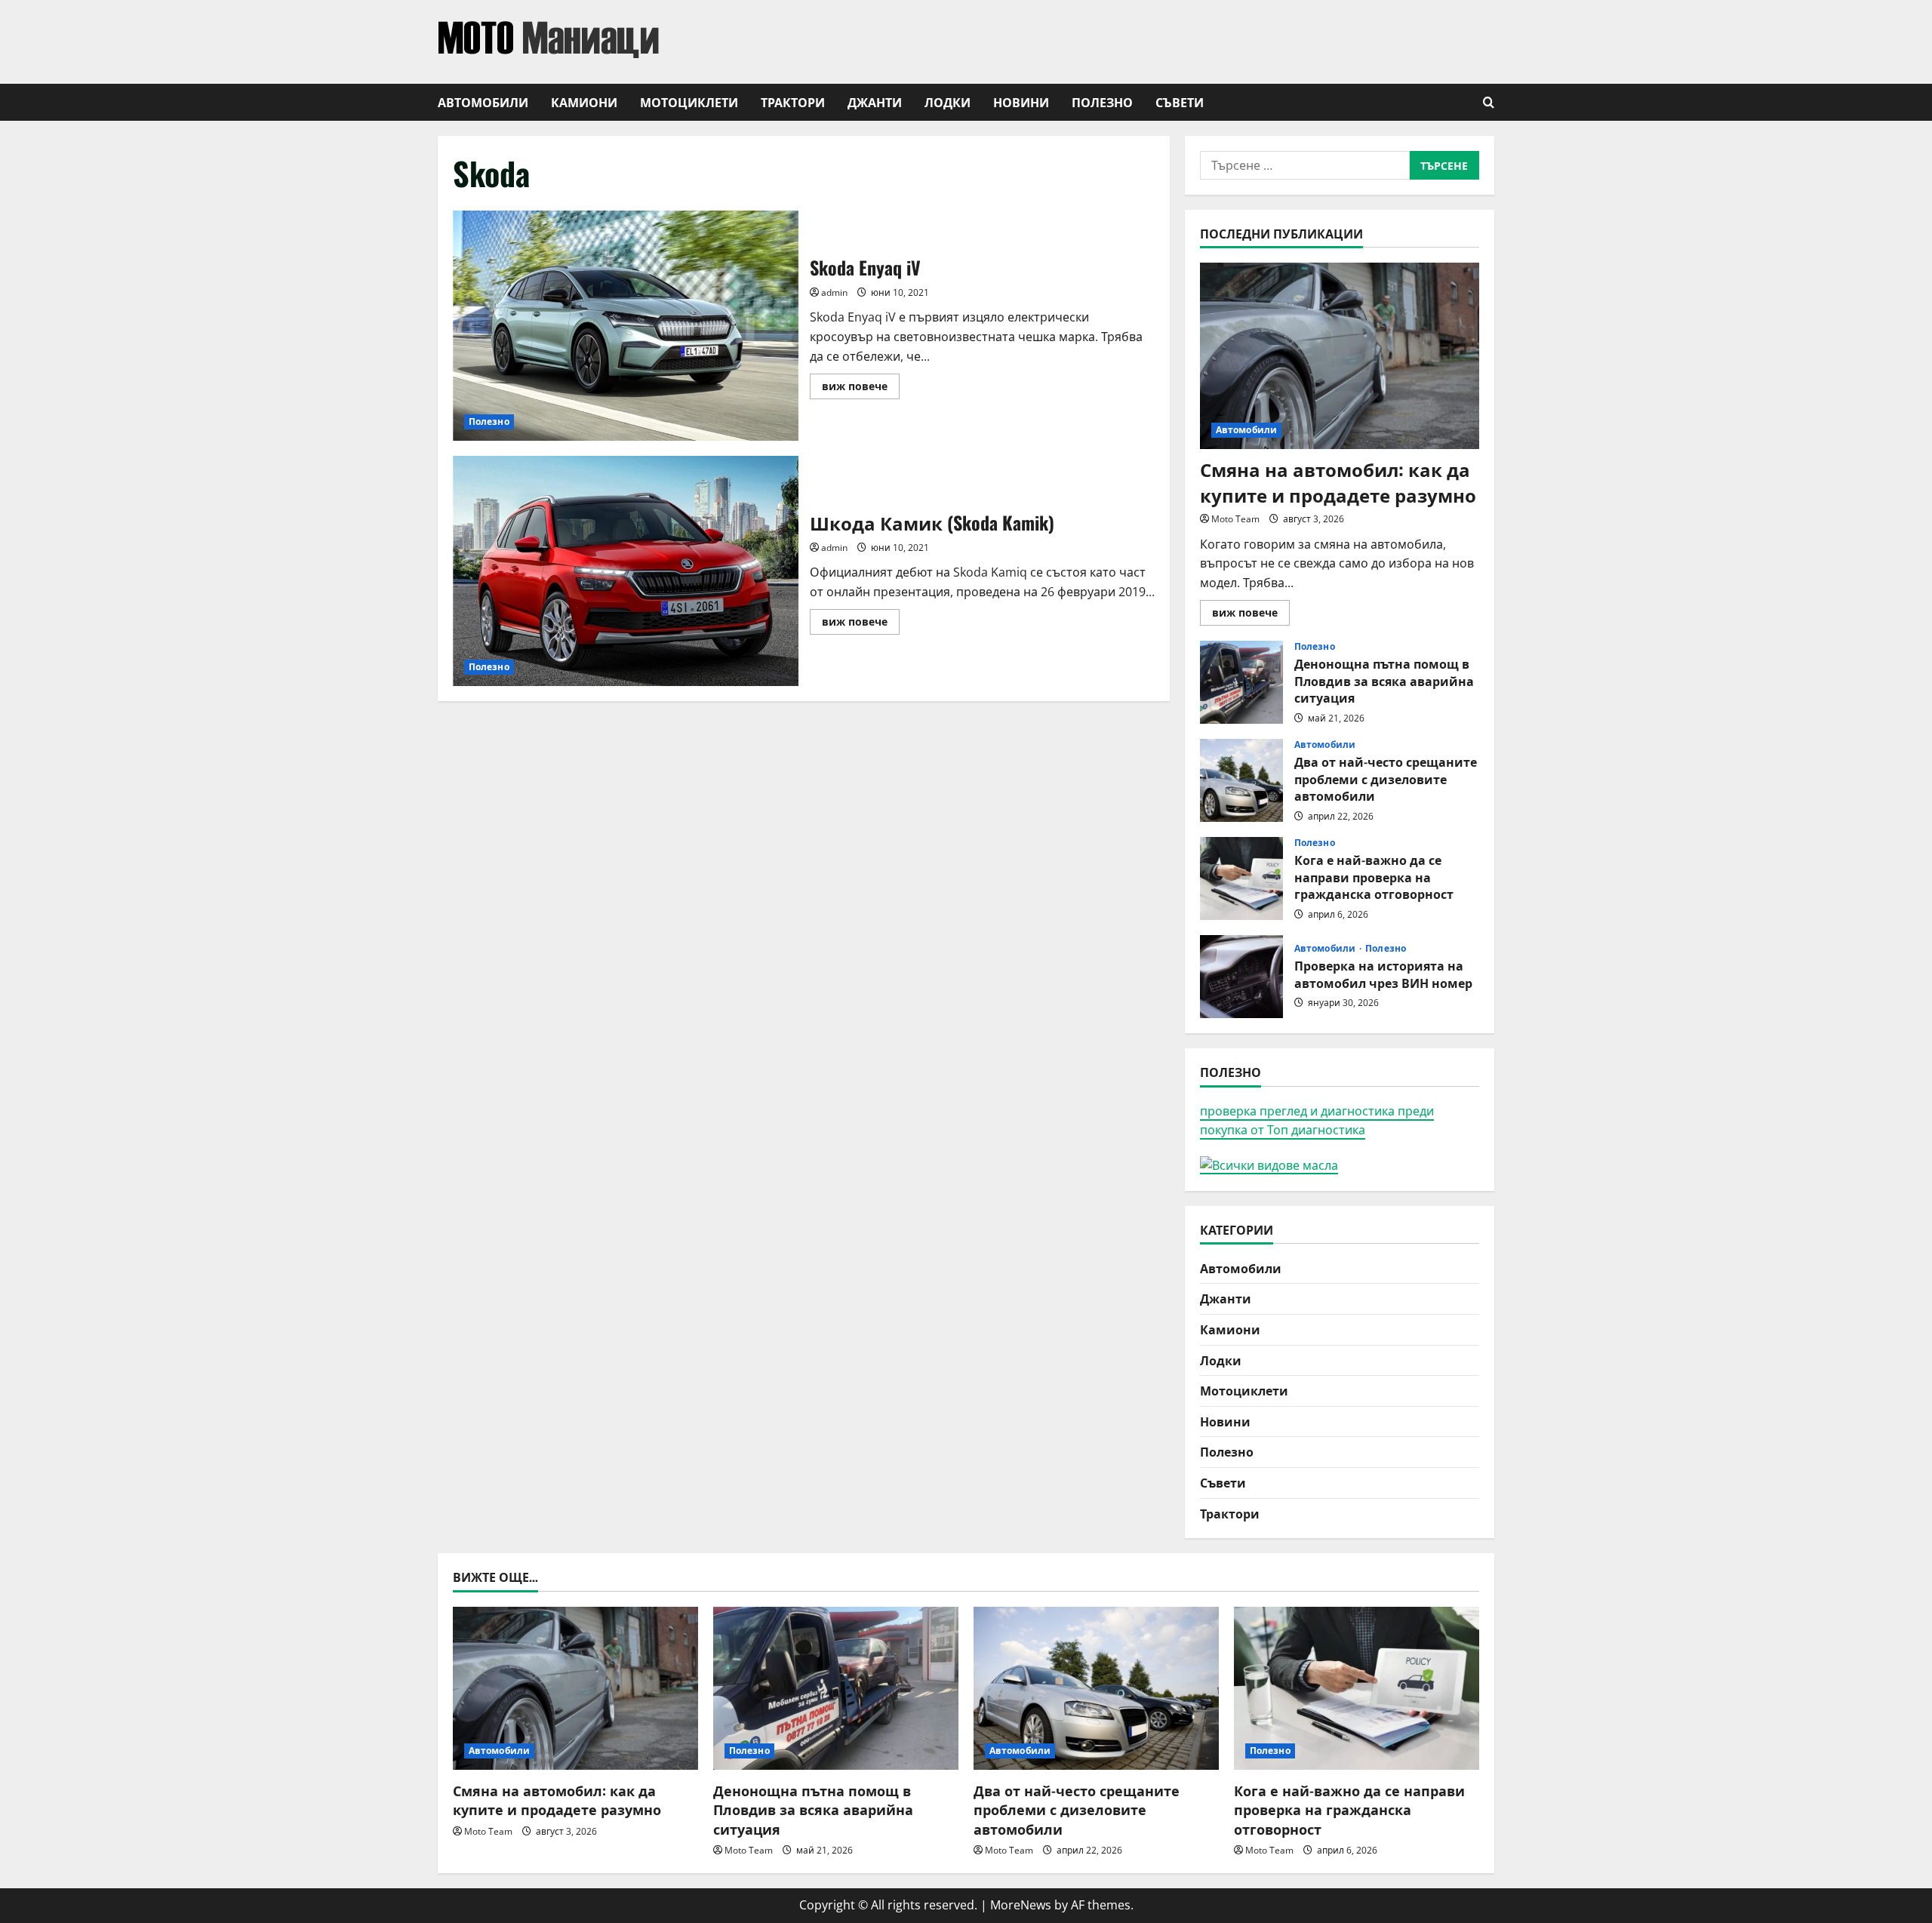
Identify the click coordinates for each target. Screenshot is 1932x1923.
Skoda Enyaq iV (626, 326)
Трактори (793, 102)
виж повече (861, 389)
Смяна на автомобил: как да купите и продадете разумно (1338, 482)
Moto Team (1235, 519)
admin (834, 292)
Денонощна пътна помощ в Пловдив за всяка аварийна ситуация (1241, 682)
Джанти (875, 102)
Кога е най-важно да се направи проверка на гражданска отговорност (1241, 878)
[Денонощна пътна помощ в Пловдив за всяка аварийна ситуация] (836, 1689)
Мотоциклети (689, 102)
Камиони (584, 102)
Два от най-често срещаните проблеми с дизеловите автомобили (1241, 780)
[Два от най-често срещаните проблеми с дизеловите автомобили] (1096, 1689)
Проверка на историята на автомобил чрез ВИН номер (1241, 977)
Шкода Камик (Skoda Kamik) (626, 571)
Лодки (948, 102)
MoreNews (1021, 1905)
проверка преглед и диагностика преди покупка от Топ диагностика (1317, 1121)
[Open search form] (1489, 102)
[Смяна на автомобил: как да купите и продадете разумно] (1340, 356)
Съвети (1180, 102)
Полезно (1102, 102)
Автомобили (483, 102)
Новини (1021, 102)
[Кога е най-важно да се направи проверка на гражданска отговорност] (1357, 1689)
